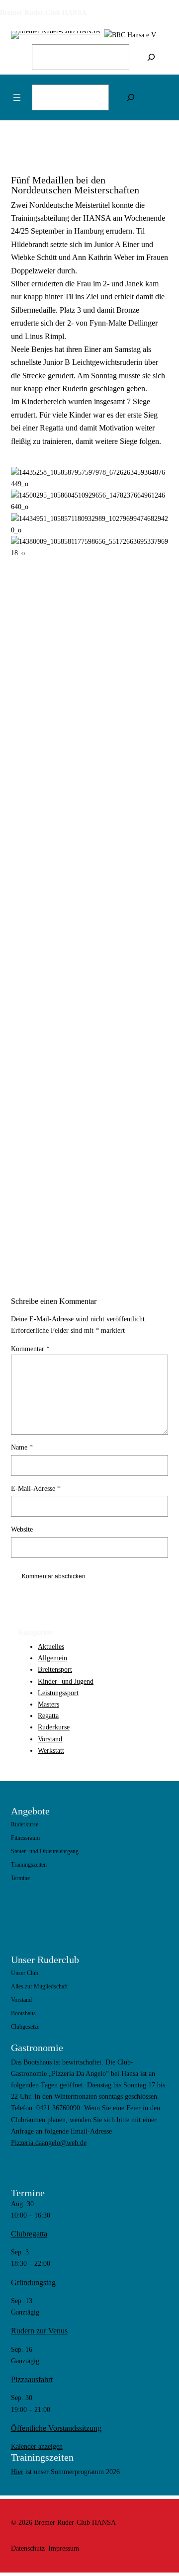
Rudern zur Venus (39, 2331)
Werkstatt (51, 1750)
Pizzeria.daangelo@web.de (49, 2143)
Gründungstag (33, 2282)
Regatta (48, 1716)
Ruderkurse (54, 1727)
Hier (17, 2472)
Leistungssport (58, 1693)
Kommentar (30, 1349)
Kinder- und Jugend (66, 1681)
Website (22, 1529)
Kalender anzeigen (37, 2446)
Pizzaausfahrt (32, 2379)
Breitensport (55, 1669)
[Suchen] (151, 57)
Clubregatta (29, 2234)
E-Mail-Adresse (36, 1488)
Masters (48, 1704)
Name (22, 1447)
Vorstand (50, 1739)
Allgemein (52, 1658)
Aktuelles (51, 1646)
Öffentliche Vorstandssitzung (56, 2428)
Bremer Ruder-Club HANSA (43, 12)
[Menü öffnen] (17, 97)
